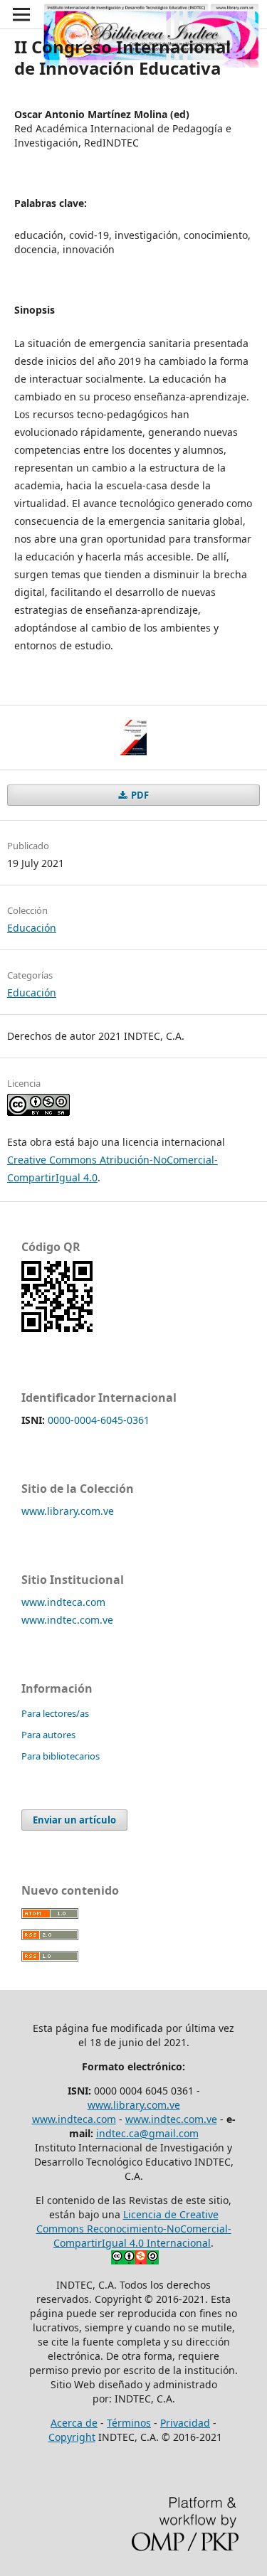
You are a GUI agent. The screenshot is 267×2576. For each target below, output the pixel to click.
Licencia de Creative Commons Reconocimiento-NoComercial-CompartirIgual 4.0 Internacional (134, 2229)
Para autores (48, 1735)
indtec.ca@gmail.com (147, 2133)
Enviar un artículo (74, 1820)
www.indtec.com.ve (67, 1620)
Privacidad (185, 2423)
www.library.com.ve (68, 1511)
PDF (139, 795)
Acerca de (74, 2423)
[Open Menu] (21, 14)
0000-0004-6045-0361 (99, 1420)
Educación (32, 928)
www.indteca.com (63, 1602)
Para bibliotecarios (61, 1756)
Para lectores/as (55, 1713)
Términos (129, 2423)
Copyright (72, 2437)
